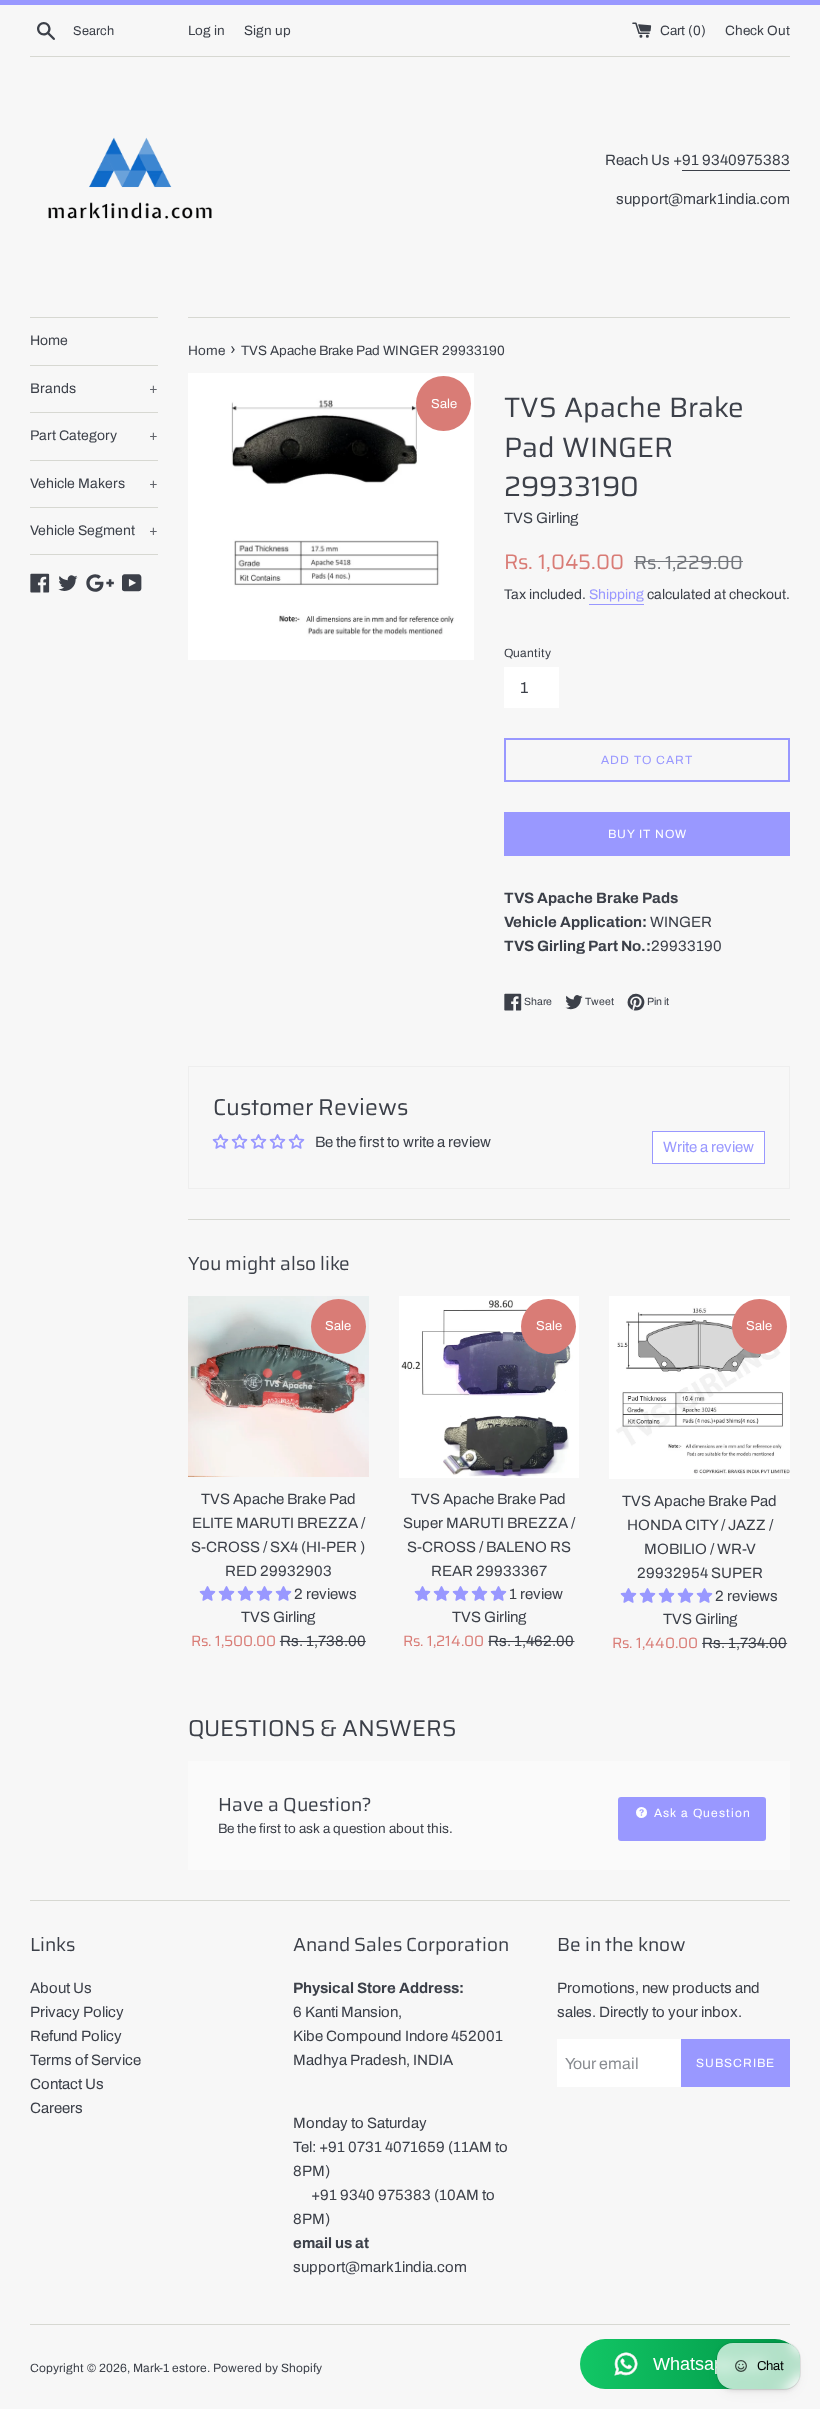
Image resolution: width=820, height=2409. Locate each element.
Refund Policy (76, 2036)
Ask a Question (700, 1813)
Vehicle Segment (94, 530)
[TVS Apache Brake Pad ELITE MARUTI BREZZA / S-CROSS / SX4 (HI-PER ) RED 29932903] (278, 1386)
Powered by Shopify (267, 2368)
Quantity (527, 653)
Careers (56, 2108)
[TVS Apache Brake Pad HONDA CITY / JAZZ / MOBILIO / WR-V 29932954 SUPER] (699, 1387)
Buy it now (647, 834)
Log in (206, 30)
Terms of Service (85, 2060)
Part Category (94, 435)
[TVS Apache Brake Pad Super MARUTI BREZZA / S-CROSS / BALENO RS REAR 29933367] (489, 1387)
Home (49, 340)
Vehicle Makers (94, 483)
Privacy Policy (77, 2012)
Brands (94, 388)
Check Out (757, 30)
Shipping (616, 594)
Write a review (708, 1147)
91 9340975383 (736, 160)
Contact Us (67, 2084)
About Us (61, 1988)
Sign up (267, 30)
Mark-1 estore (170, 2368)
